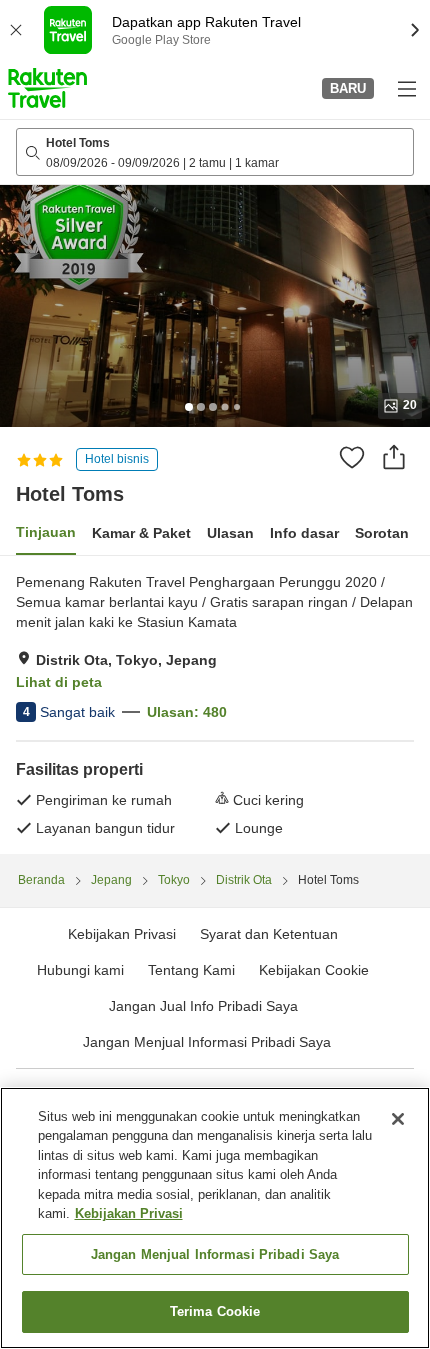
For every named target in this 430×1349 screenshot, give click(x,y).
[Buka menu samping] (406, 88)
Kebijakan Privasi (129, 1213)
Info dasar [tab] (304, 533)
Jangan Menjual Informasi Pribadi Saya (207, 1042)
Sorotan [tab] (382, 533)
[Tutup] (398, 1119)
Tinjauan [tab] (46, 532)
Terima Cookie (215, 1311)
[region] (215, 1218)
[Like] (352, 457)
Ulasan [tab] (230, 533)
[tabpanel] (215, 705)
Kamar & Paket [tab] (141, 533)
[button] (47, 88)
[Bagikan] (394, 457)
